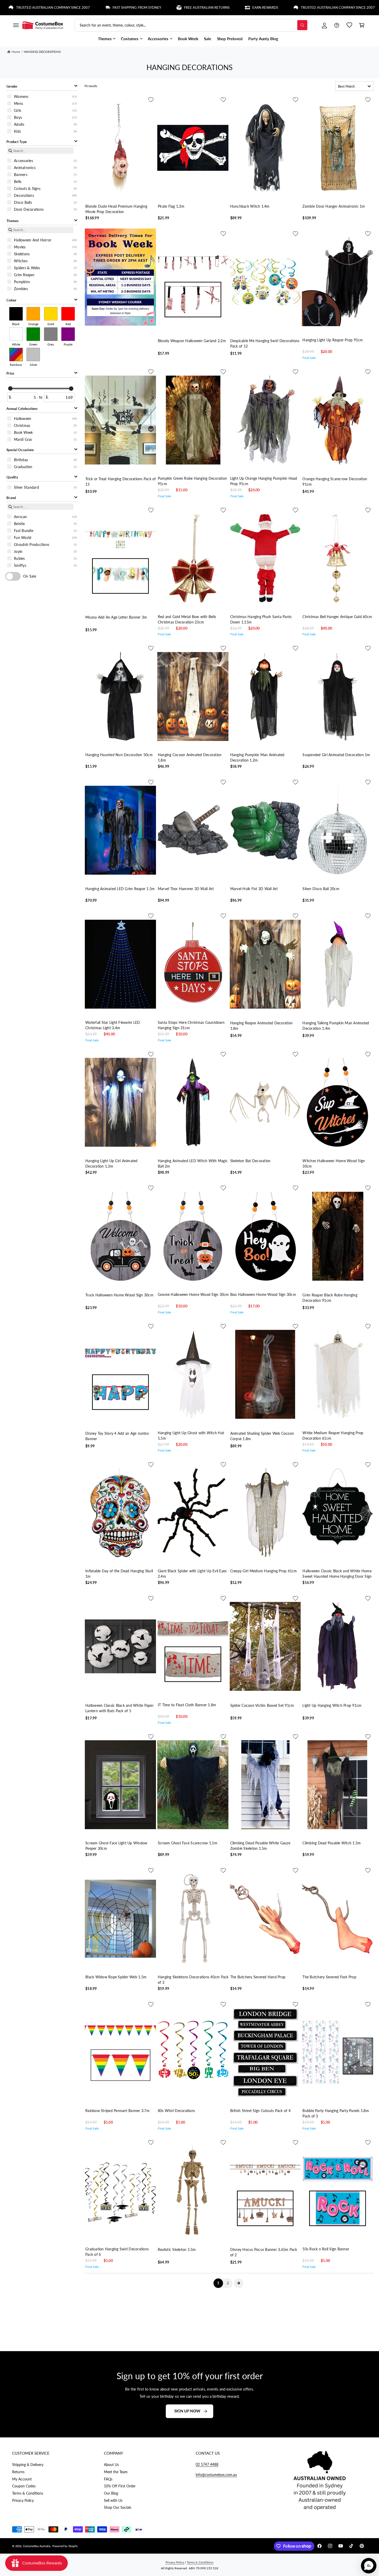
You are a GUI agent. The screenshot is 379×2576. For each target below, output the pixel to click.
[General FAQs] (337, 25)
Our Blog (111, 2493)
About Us (111, 2465)
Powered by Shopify (65, 2546)
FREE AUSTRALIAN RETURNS (127, 7)
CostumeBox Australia (37, 2546)
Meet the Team (116, 2472)
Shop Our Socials (118, 2507)
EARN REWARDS (186, 7)
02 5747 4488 (207, 2464)
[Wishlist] (349, 25)
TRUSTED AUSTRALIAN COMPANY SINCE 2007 (258, 7)
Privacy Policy (23, 2500)
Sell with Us (113, 2500)
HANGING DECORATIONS (42, 52)
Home (16, 52)
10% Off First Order (120, 2486)
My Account (22, 2479)
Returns (18, 2472)
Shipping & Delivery (28, 2465)
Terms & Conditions (28, 2493)
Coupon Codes (24, 2486)
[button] (16, 25)
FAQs (108, 2479)
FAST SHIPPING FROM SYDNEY (57, 7)
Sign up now (187, 2411)
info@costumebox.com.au (216, 2475)
